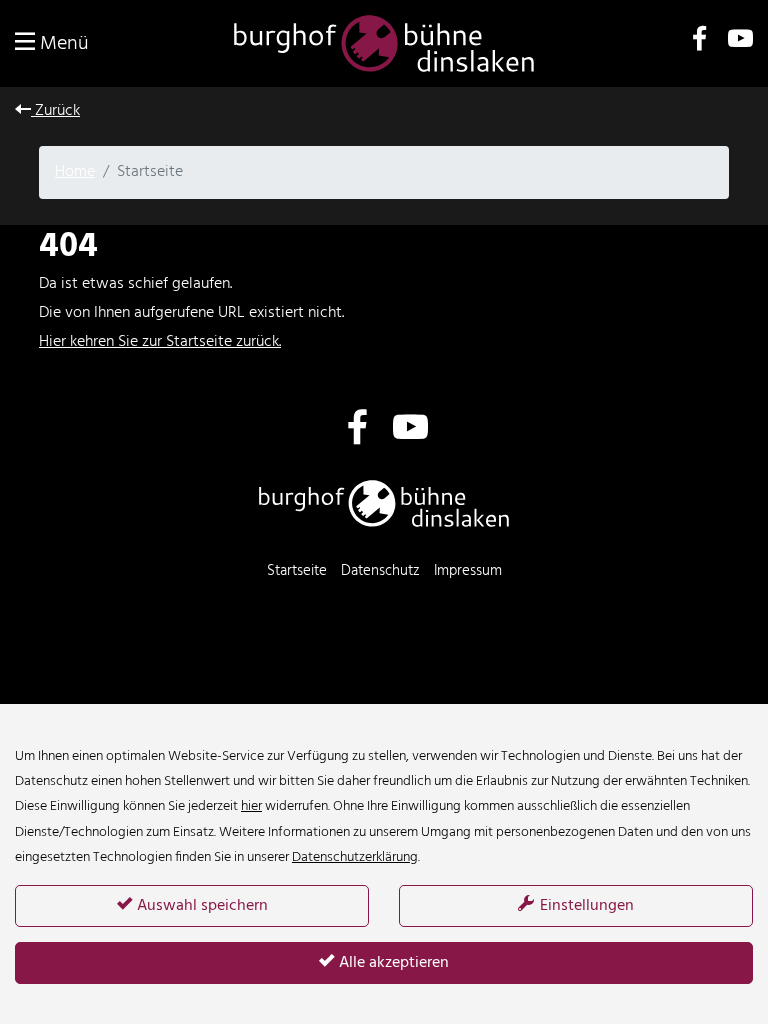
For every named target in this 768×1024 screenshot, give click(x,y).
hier (251, 806)
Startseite (297, 571)
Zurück (55, 111)
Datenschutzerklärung (355, 857)
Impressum (468, 571)
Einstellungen (585, 906)
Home (75, 172)
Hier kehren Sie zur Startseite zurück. (160, 342)
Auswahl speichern (200, 906)
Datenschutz (380, 571)
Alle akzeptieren (392, 963)
